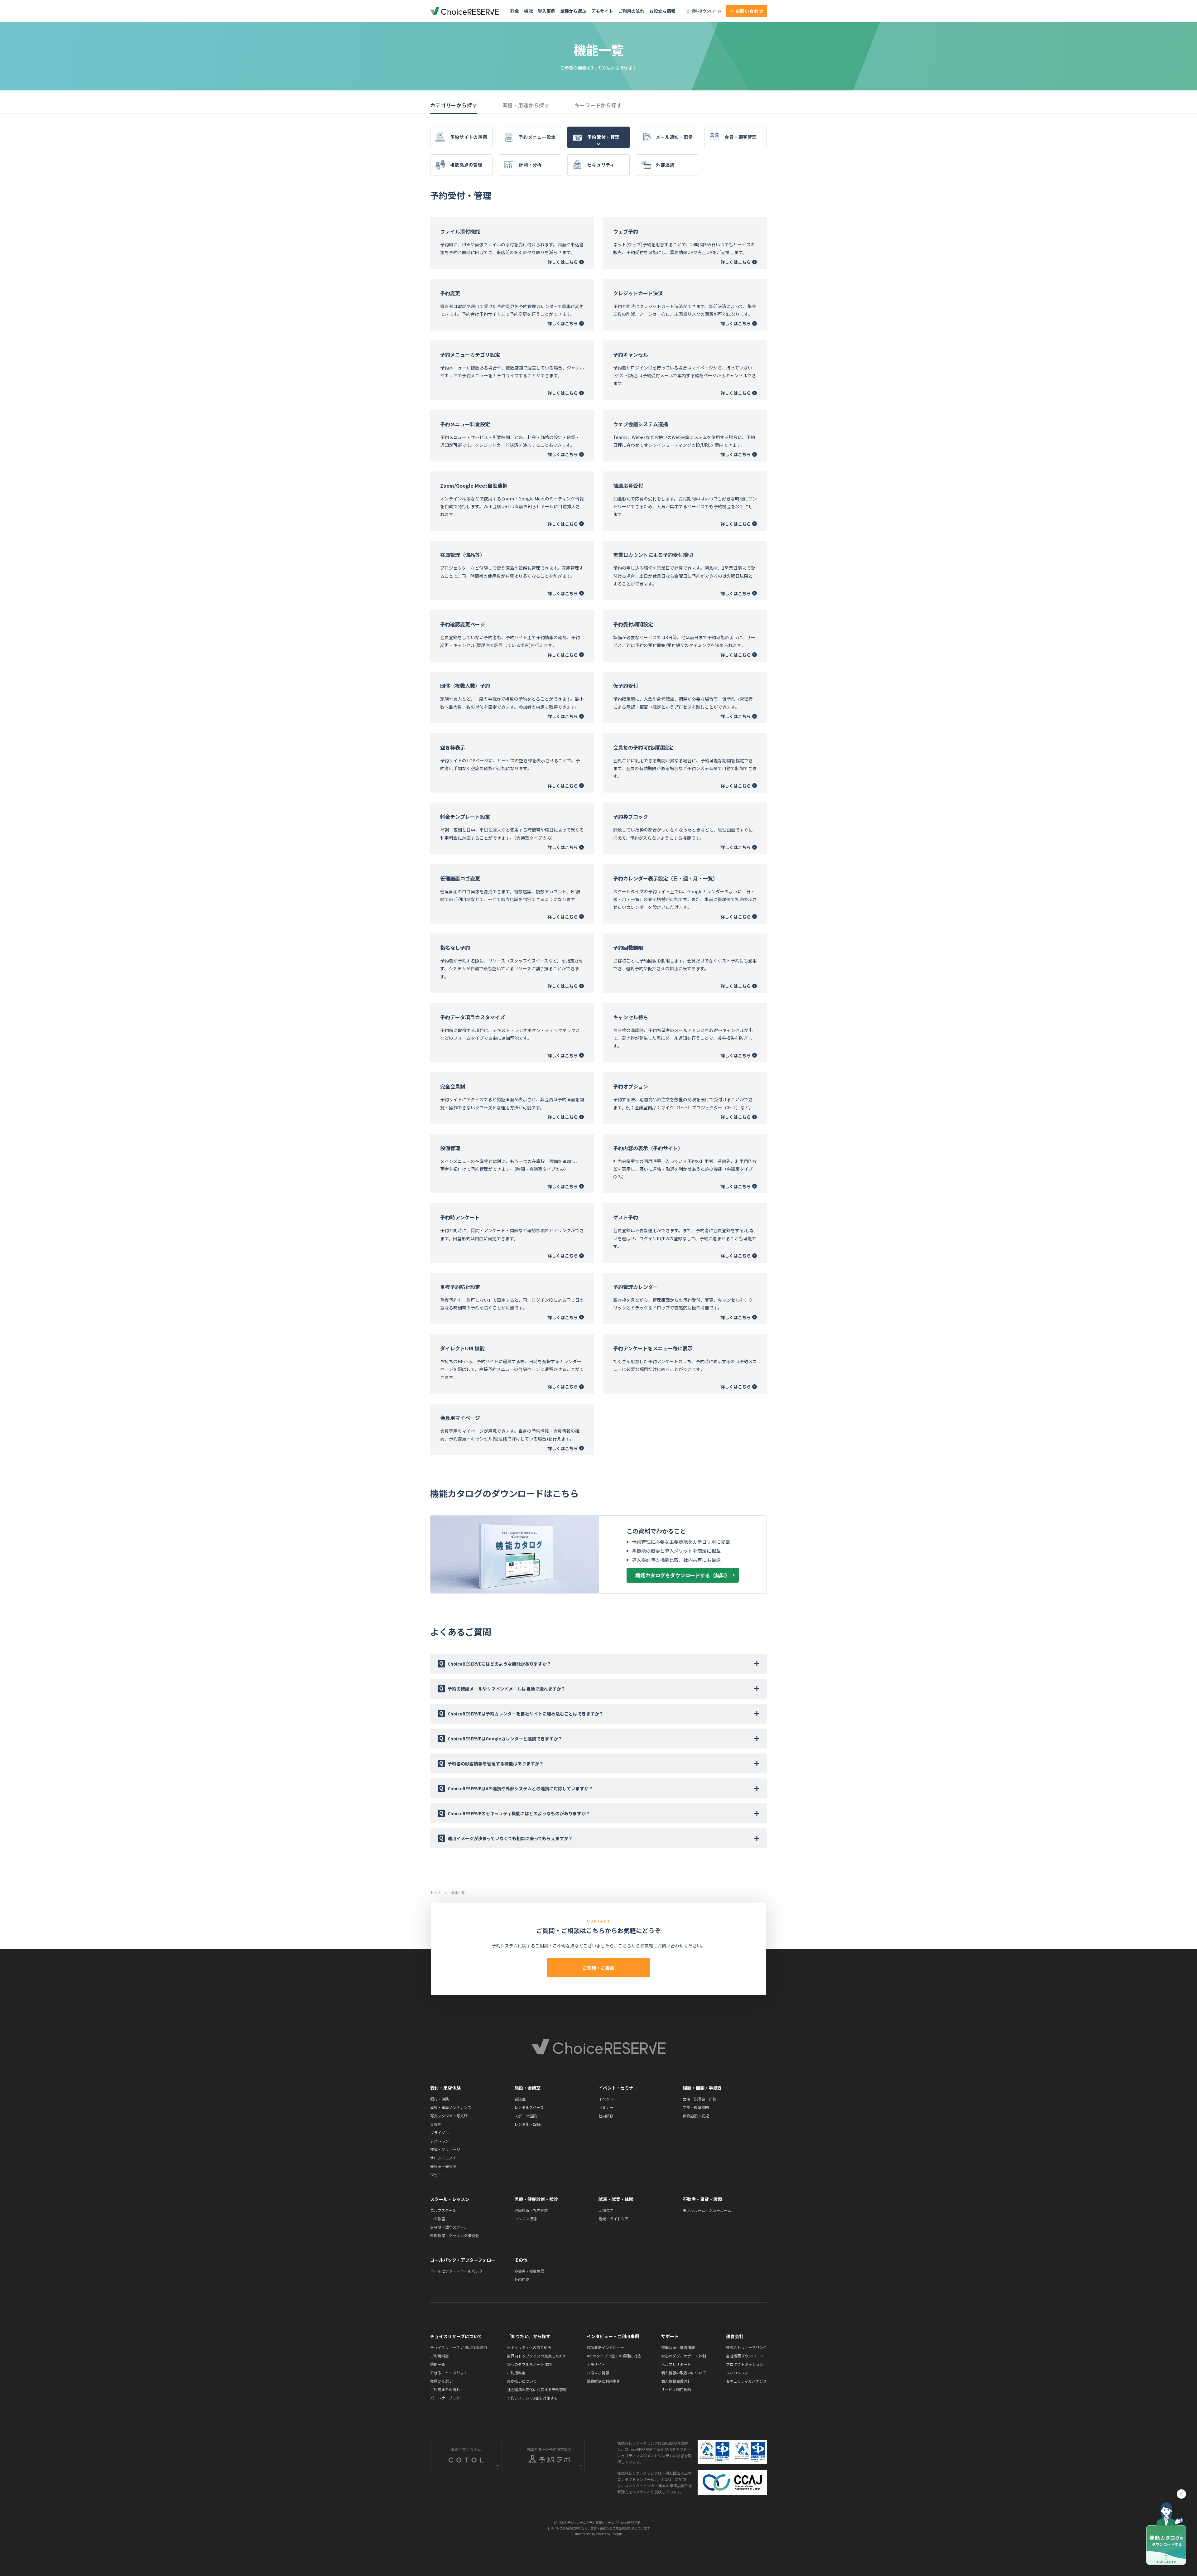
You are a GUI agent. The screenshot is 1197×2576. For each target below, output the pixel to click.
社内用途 (522, 2279)
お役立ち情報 (662, 11)
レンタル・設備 (527, 2124)
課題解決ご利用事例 (603, 2381)
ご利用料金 (440, 2356)
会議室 (520, 2099)
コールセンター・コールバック (456, 2271)
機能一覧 (438, 2364)
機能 (528, 11)
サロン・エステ (443, 2158)
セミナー (606, 2107)
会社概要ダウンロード (745, 2356)
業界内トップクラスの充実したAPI (536, 2356)
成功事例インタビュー (605, 2347)
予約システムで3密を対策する (532, 2398)
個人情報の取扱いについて (684, 2373)
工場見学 (606, 2210)
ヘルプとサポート (676, 2364)
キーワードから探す (598, 105)
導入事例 (546, 11)
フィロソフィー (739, 2373)
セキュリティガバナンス (746, 2381)
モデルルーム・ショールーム (707, 2210)
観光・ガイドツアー (615, 2219)
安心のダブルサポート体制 (529, 2364)
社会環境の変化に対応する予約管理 (537, 2389)
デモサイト (602, 11)
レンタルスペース (529, 2107)
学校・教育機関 (696, 2107)
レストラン (440, 2141)
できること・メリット (449, 2373)
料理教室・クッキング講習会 (454, 2235)
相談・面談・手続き (702, 2088)
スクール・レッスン (450, 2199)
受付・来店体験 (445, 2088)
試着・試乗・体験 (616, 2199)
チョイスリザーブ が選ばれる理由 (459, 2347)
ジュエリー (439, 2175)
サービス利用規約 (676, 2389)
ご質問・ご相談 (598, 1968)
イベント (606, 2099)
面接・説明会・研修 (699, 2099)
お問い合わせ (750, 11)
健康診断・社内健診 (531, 2210)
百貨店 (436, 2124)
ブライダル (440, 2132)
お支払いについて (522, 2381)
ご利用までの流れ (445, 2389)
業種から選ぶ (573, 11)
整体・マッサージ (445, 2149)
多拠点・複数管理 (529, 2271)
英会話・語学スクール (449, 2227)
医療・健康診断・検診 (536, 2199)
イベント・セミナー (618, 2088)
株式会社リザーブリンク (746, 2347)
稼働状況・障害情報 (678, 2347)
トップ (436, 1893)
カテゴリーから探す (454, 105)
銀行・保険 (440, 2099)
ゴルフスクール (443, 2210)
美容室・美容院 (443, 2166)
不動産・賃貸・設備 (702, 2199)
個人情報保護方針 (676, 2381)
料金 (515, 11)
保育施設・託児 (696, 2116)
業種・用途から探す (526, 105)
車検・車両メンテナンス (451, 2107)
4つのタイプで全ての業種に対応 (614, 2356)
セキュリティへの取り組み (529, 2347)
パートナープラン (445, 2398)
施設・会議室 (527, 2088)
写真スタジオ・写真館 (449, 2116)
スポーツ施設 (526, 2116)
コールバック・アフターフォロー (463, 2260)
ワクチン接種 (526, 2219)
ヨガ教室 (438, 2219)
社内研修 (606, 2116)
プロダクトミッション (745, 2364)
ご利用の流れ (631, 11)
